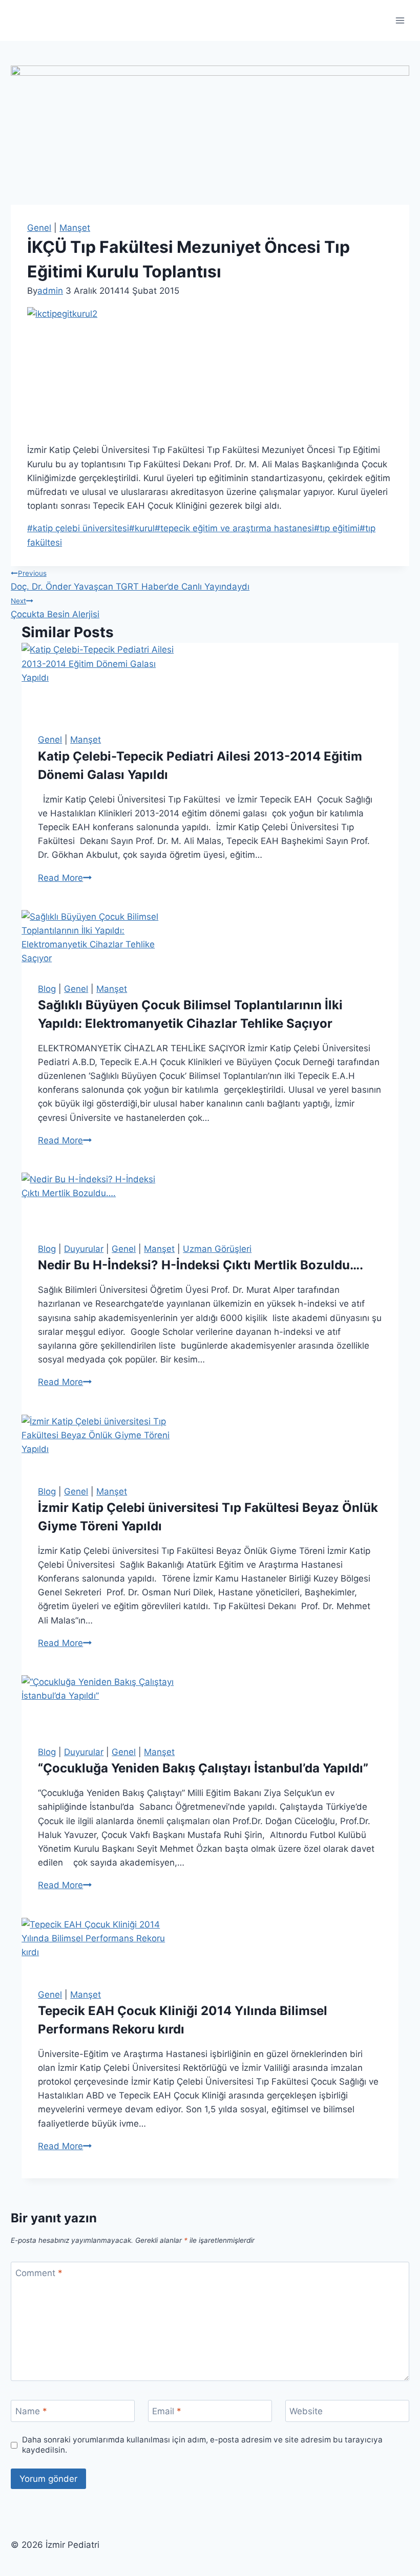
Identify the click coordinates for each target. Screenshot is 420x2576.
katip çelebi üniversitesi (78, 528)
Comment (39, 2273)
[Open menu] (400, 20)
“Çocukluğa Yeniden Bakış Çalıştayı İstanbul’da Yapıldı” (203, 1768)
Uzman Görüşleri (217, 1249)
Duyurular (84, 1249)
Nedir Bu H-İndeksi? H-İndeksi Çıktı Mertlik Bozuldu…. (201, 1265)
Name (31, 2411)
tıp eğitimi (337, 528)
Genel (39, 228)
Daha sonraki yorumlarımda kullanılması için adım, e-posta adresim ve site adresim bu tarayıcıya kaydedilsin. (202, 2445)
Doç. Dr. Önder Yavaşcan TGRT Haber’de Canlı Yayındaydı (130, 580)
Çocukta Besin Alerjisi (55, 608)
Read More (65, 878)
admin (50, 291)
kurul (142, 528)
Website (306, 2411)
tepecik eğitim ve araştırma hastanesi (234, 528)
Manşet (75, 228)
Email (167, 2411)
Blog (47, 989)
